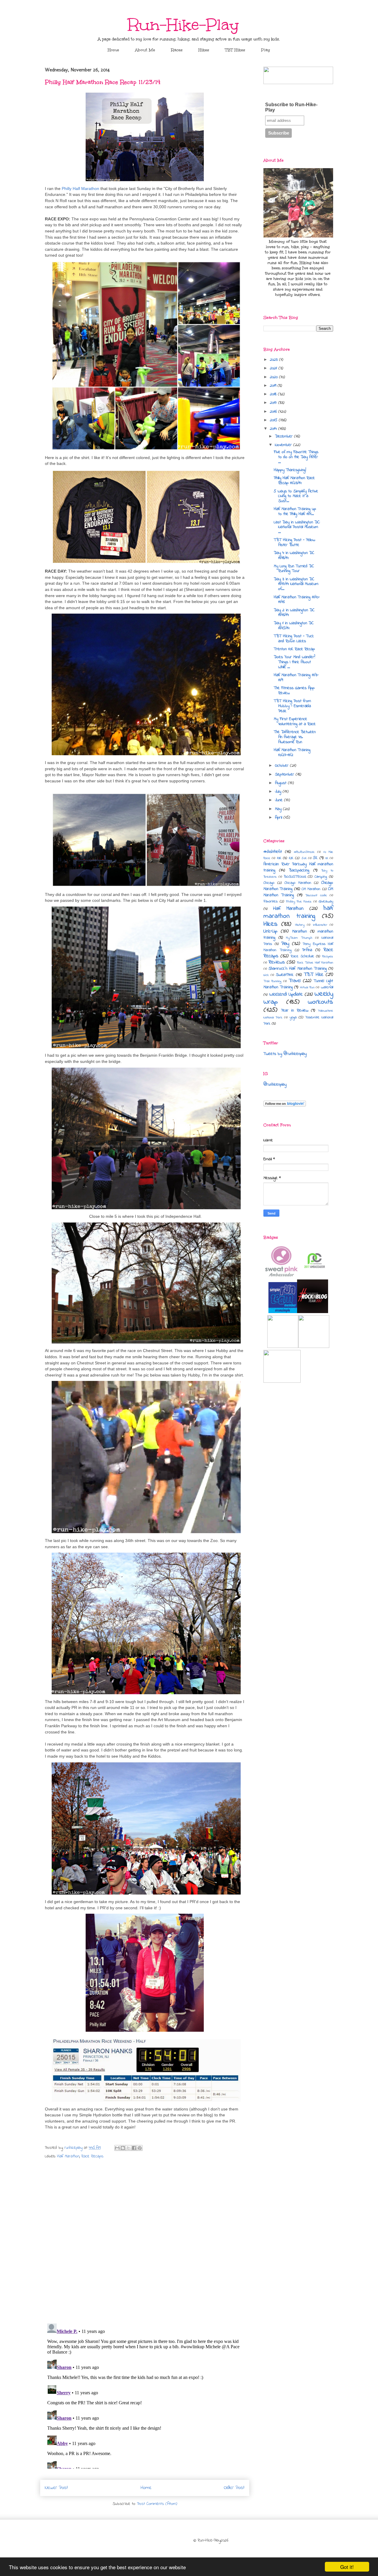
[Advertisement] (298, 1461)
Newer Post (56, 2488)
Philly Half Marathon (80, 189)
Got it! (347, 2567)
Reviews (277, 962)
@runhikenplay (275, 1085)
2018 (274, 394)
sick (266, 975)
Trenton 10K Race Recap (294, 649)
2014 (274, 429)
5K (315, 858)
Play (266, 50)
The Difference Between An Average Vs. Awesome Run (295, 737)
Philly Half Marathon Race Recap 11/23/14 (294, 481)
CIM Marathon (311, 889)
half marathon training (298, 912)
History (300, 925)
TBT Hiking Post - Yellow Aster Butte (294, 543)
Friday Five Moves (299, 902)
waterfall (327, 987)
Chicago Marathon (298, 883)
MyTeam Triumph (299, 938)
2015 (274, 420)
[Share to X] (128, 2148)
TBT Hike (314, 975)
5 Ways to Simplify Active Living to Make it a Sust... (296, 496)
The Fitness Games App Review (294, 691)
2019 (274, 386)
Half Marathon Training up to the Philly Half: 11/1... (295, 512)
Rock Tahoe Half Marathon (315, 963)
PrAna (307, 950)
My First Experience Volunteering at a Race (295, 722)
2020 (274, 377)
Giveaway (326, 902)
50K (304, 858)
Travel (295, 981)
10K (279, 858)
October (282, 766)
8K (327, 858)
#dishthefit (273, 852)
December (285, 436)
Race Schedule (302, 956)
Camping (321, 877)
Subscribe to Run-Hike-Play (291, 107)
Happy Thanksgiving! (290, 470)
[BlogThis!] (123, 2148)
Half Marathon (68, 2156)
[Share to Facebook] (134, 2148)
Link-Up (270, 931)
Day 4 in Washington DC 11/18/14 (294, 555)
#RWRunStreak (304, 852)
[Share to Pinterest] (140, 2148)
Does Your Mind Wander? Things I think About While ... (294, 662)
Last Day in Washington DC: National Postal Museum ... (297, 527)
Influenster (320, 925)
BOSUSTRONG (295, 877)
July (279, 792)
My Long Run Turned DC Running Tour (294, 569)
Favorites (271, 902)
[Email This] (117, 2148)
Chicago (269, 883)
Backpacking (299, 870)
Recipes (328, 956)
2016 (274, 412)
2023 (274, 360)
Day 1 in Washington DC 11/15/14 (294, 626)
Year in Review (295, 1011)
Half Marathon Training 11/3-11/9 (296, 678)
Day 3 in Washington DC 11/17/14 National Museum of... (296, 584)
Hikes (204, 50)
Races (177, 50)
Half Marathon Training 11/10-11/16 (297, 600)
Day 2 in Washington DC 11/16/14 (294, 613)
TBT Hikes (235, 50)
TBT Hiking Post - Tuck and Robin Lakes (294, 639)
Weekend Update (286, 994)
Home (113, 50)
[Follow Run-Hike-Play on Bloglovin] (285, 1106)
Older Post (234, 2488)
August (281, 783)
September (285, 775)
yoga (293, 1017)
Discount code (316, 895)
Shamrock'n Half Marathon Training (298, 969)
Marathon (299, 931)
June (280, 800)
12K (291, 858)
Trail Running (272, 981)
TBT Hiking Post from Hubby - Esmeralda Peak (292, 706)
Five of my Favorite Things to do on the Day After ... (296, 457)
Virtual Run (307, 987)
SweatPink (285, 975)
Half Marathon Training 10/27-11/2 (292, 753)
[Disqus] (145, 2242)
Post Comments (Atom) (157, 2504)
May (279, 809)
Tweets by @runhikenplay (285, 1054)
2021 (274, 368)
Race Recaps (92, 2156)
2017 (274, 403)
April (279, 818)
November (284, 445)
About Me (145, 50)
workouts (320, 1002)
